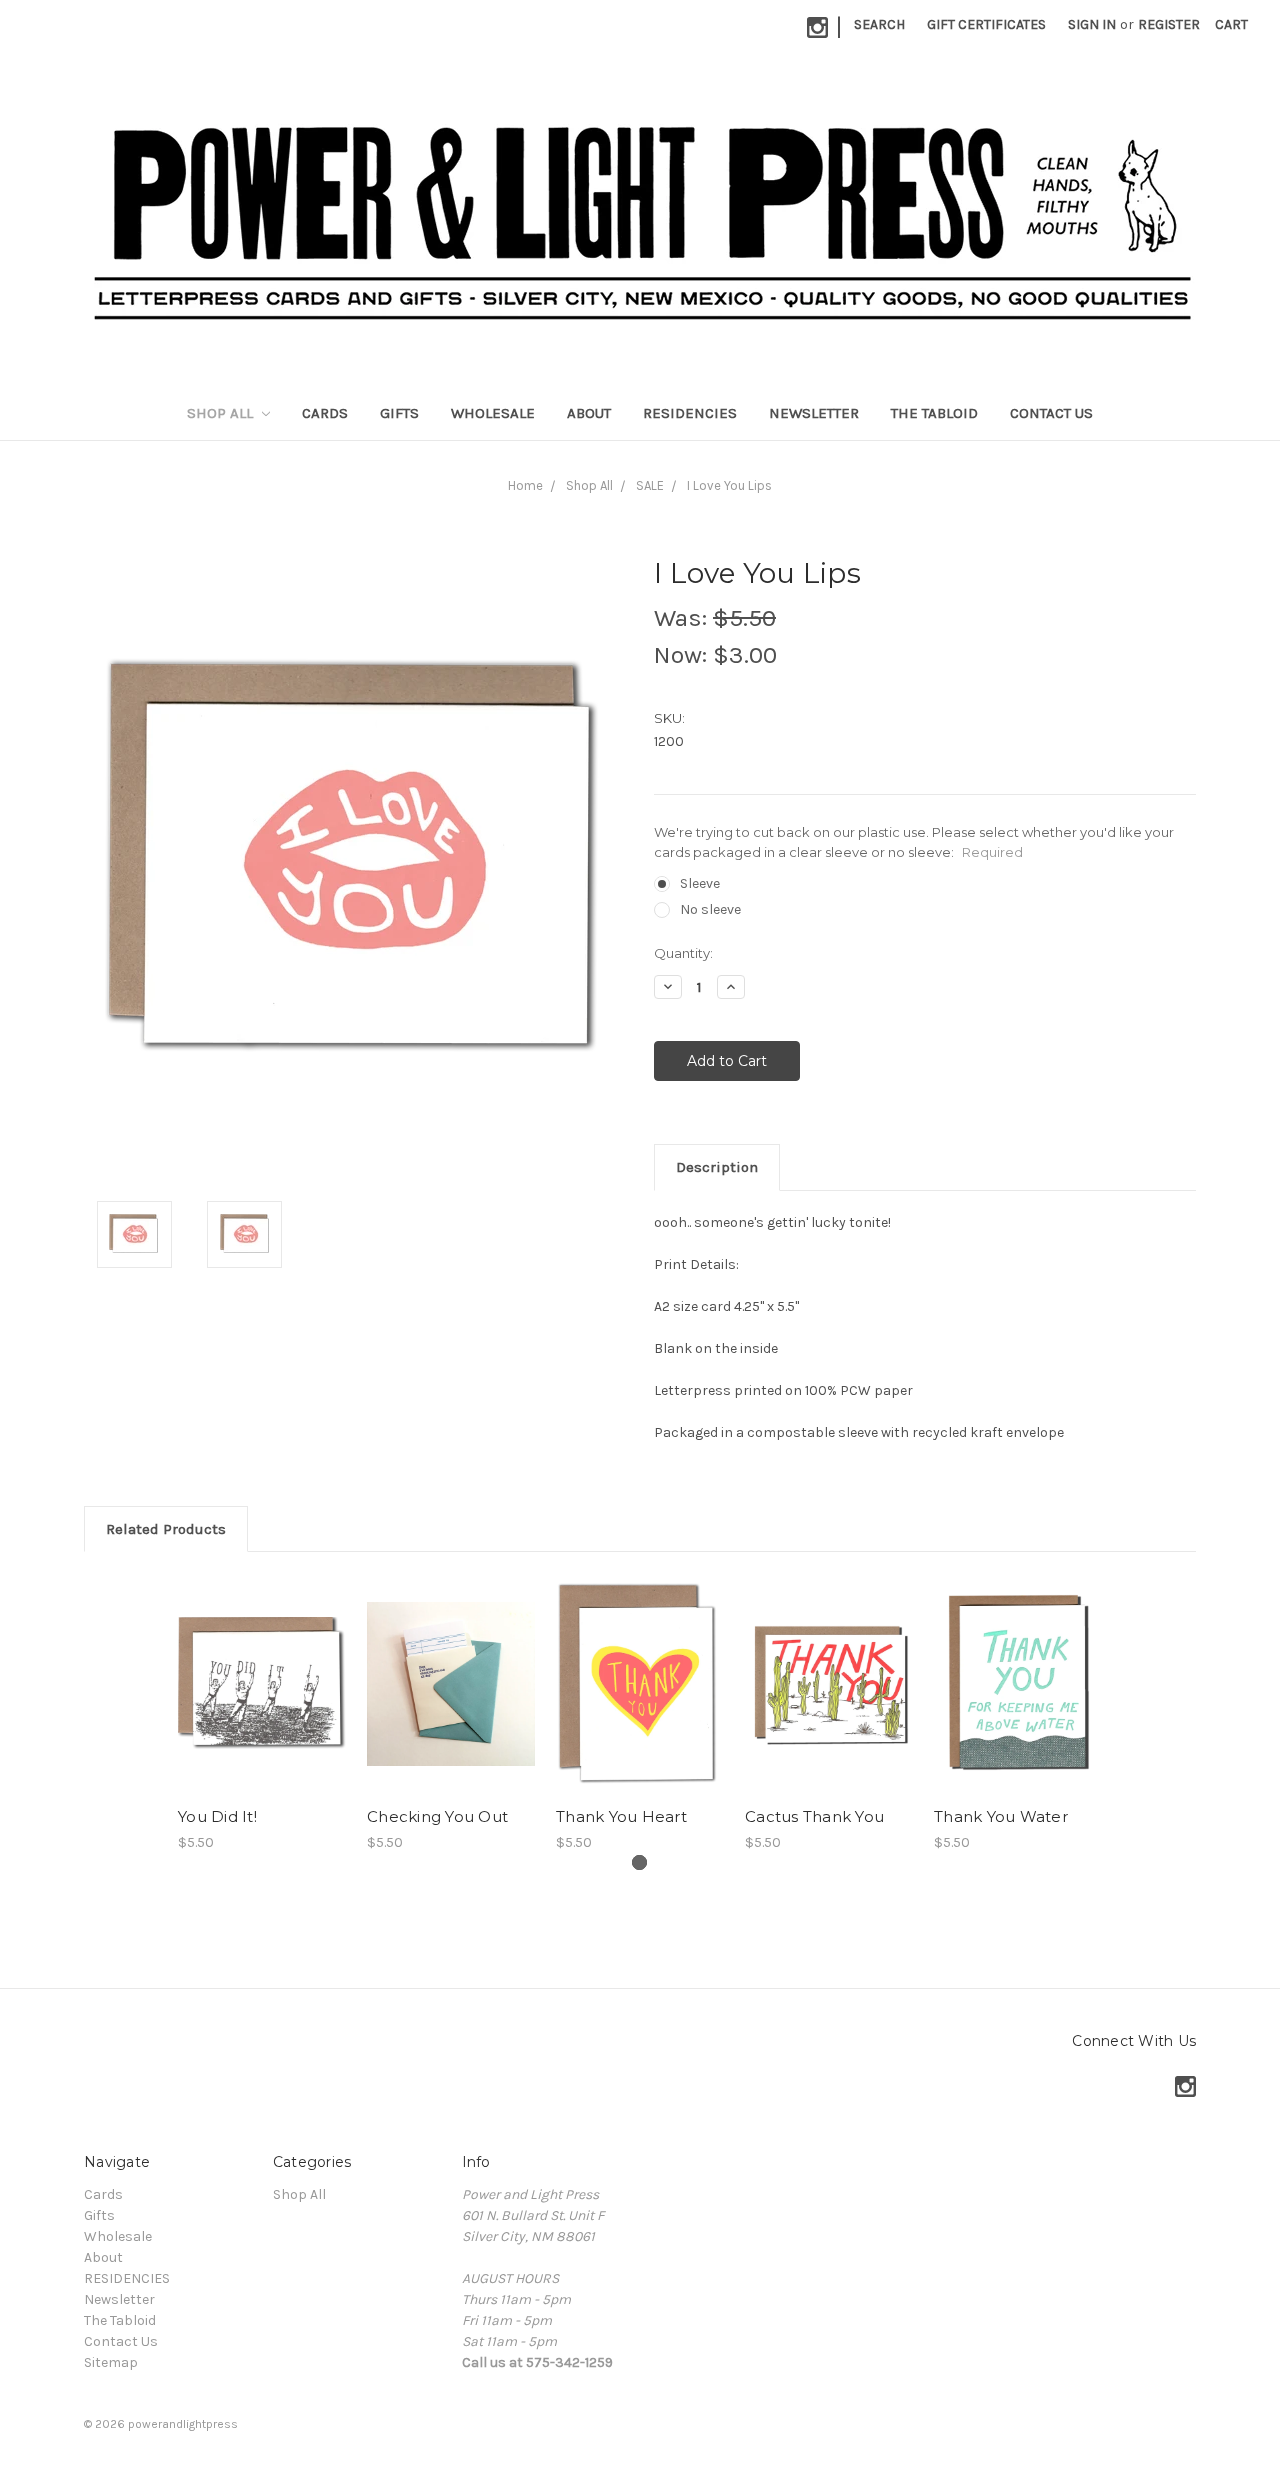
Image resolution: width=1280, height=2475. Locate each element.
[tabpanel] (262, 1713)
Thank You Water (1001, 1816)
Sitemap (111, 2362)
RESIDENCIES (690, 413)
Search (879, 24)
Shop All (222, 413)
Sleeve (700, 883)
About (589, 413)
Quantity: (683, 953)
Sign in (1092, 24)
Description (717, 1167)
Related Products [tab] (166, 1529)
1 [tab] (639, 1862)
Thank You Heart (621, 1816)
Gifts (399, 413)
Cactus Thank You (814, 1816)
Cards (325, 413)
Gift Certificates (986, 24)
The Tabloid (934, 413)
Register (1169, 24)
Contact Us (1051, 413)
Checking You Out (437, 1816)
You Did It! (217, 1816)
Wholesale (493, 413)
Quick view (262, 1684)
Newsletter (814, 413)
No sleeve (710, 909)
